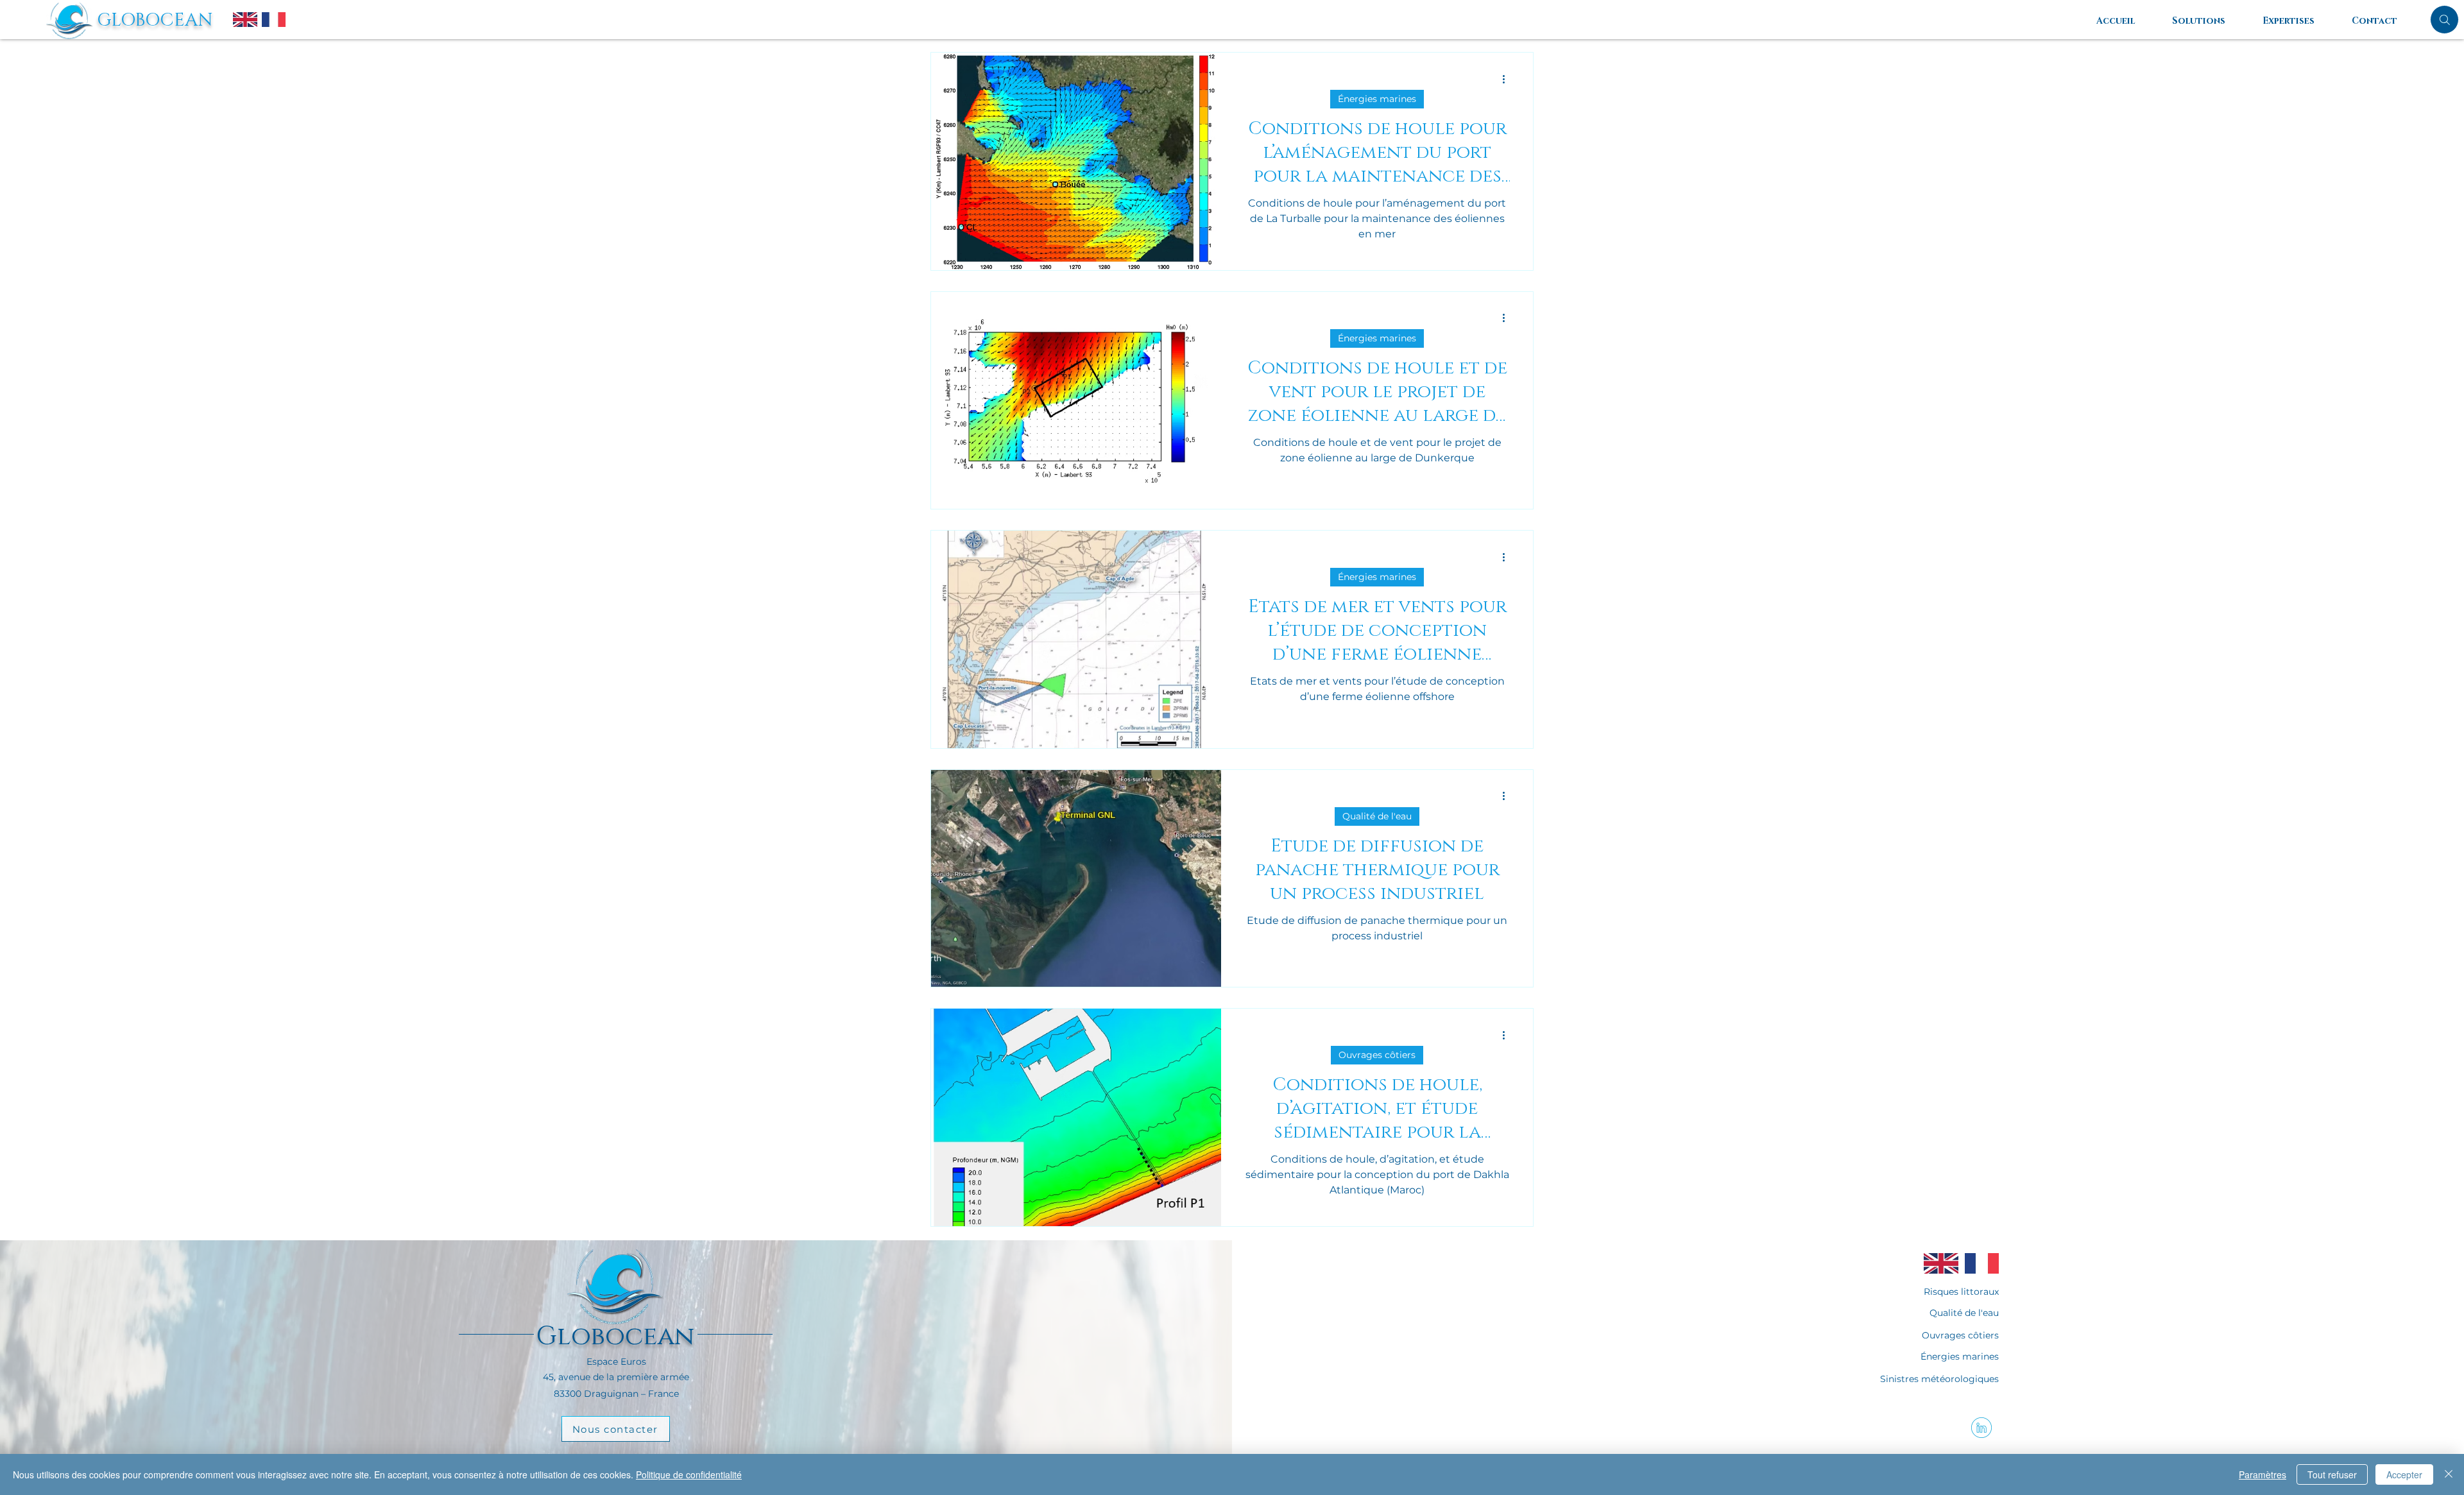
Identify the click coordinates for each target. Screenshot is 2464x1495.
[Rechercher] (2444, 20)
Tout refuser (2332, 1474)
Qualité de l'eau (1377, 816)
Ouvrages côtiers (1377, 1055)
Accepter (2404, 1474)
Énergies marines (1377, 99)
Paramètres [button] (2263, 1474)
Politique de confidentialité (689, 1474)
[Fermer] (2449, 1474)
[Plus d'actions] (1508, 79)
